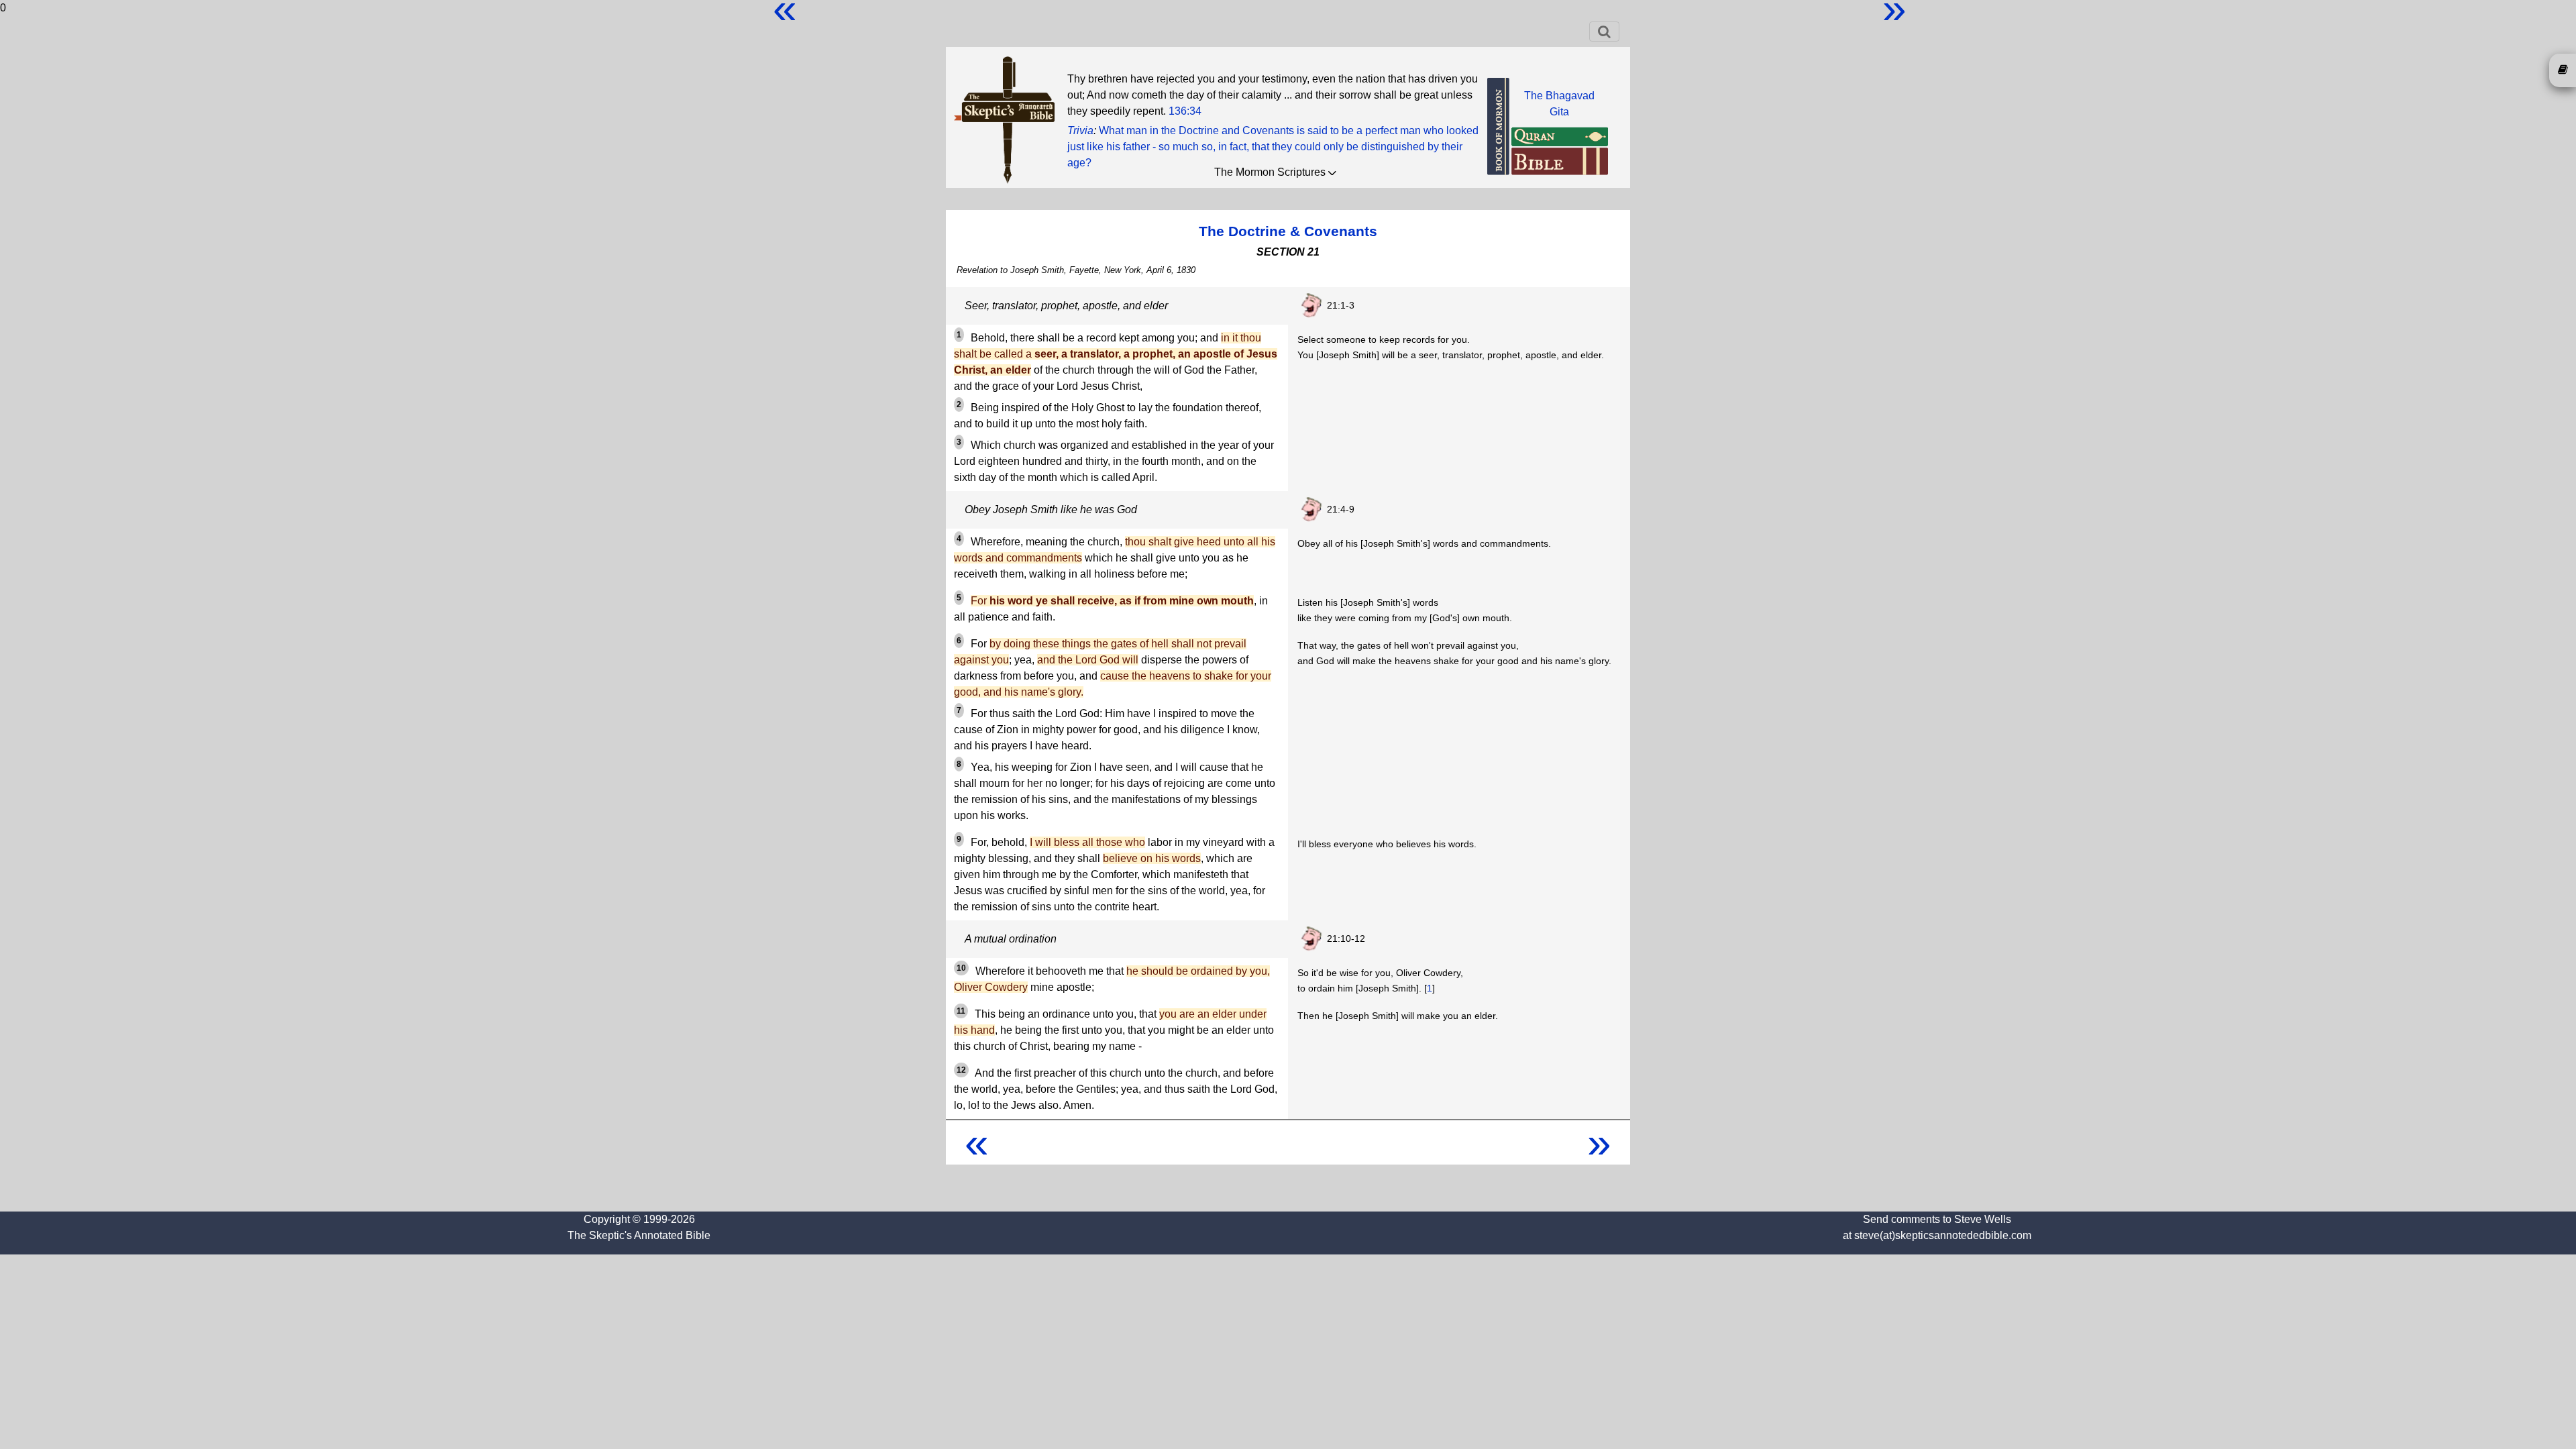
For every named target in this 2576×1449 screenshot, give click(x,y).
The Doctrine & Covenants (1288, 231)
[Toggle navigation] (1604, 32)
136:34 (1185, 111)
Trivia (1080, 130)
